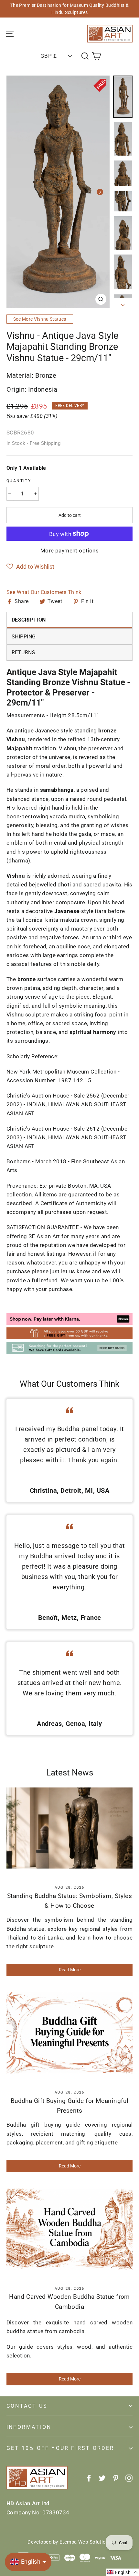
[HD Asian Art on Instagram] (129, 2478)
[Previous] (16, 192)
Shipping (24, 637)
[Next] (100, 192)
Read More (70, 1970)
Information (29, 2427)
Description (29, 620)
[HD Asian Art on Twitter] (102, 2478)
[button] (30, 567)
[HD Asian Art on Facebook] (89, 2478)
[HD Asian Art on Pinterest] (116, 2478)
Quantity (19, 481)
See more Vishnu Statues (40, 319)
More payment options (70, 551)
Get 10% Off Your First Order (60, 2448)
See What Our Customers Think (44, 592)
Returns (23, 653)
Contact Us (27, 2406)
